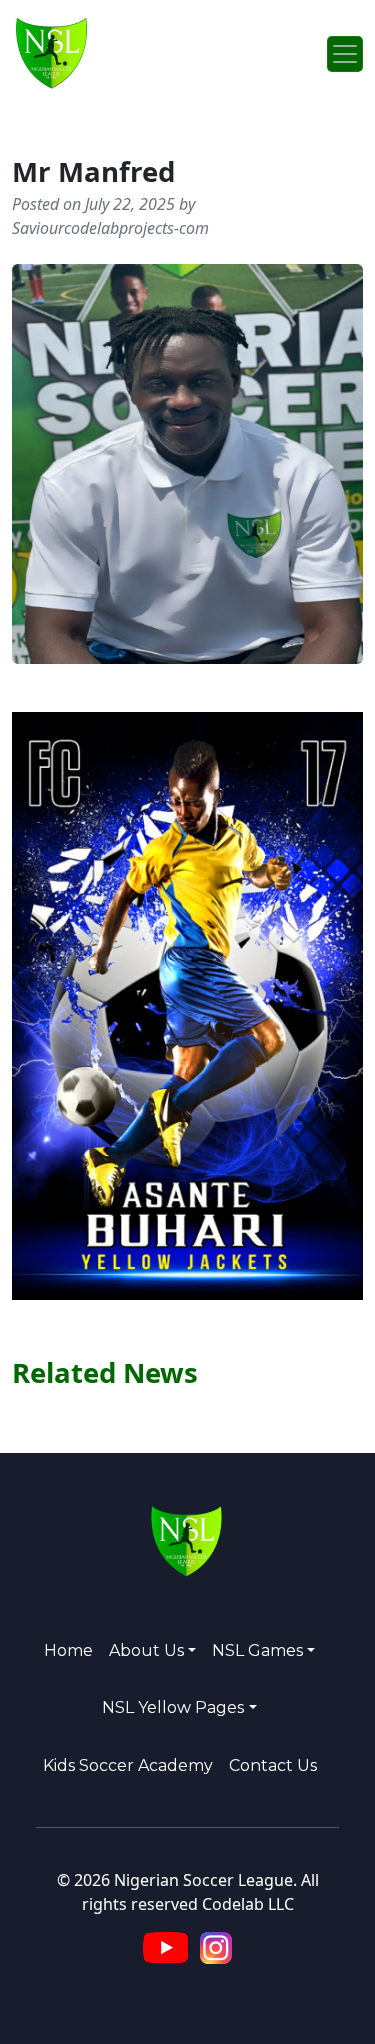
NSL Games (257, 1650)
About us (146, 1650)
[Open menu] (345, 54)
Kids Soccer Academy (128, 1765)
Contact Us (273, 1765)
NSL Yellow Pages (173, 1707)
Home (68, 1650)
